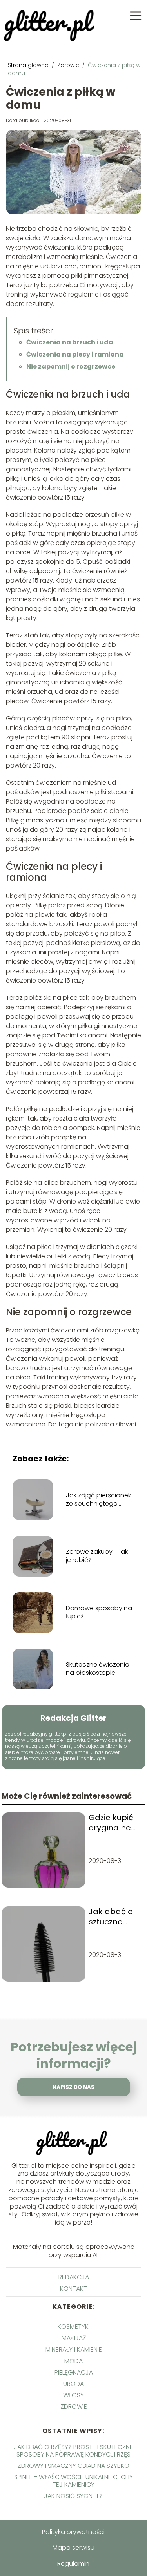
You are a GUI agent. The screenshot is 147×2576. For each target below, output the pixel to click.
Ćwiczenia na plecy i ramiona (75, 354)
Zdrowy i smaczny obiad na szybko (73, 2466)
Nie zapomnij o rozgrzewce (71, 367)
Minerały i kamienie (74, 2349)
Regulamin (73, 2564)
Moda (73, 2361)
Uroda (73, 2384)
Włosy (73, 2395)
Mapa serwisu (73, 2548)
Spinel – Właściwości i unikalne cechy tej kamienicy (73, 2481)
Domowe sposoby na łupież (99, 1613)
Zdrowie (69, 65)
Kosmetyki (74, 2327)
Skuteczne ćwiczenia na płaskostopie (98, 1669)
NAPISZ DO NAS (73, 2087)
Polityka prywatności (73, 2532)
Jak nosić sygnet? (73, 2496)
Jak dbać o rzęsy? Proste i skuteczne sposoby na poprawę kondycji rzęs (73, 2451)
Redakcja (74, 2277)
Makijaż (74, 2338)
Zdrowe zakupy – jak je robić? (97, 1556)
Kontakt (73, 2289)
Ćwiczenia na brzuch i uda (70, 342)
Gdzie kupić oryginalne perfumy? (111, 1823)
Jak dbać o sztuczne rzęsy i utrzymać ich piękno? (114, 1917)
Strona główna (29, 65)
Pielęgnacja (74, 2372)
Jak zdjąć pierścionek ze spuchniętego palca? (98, 1500)
